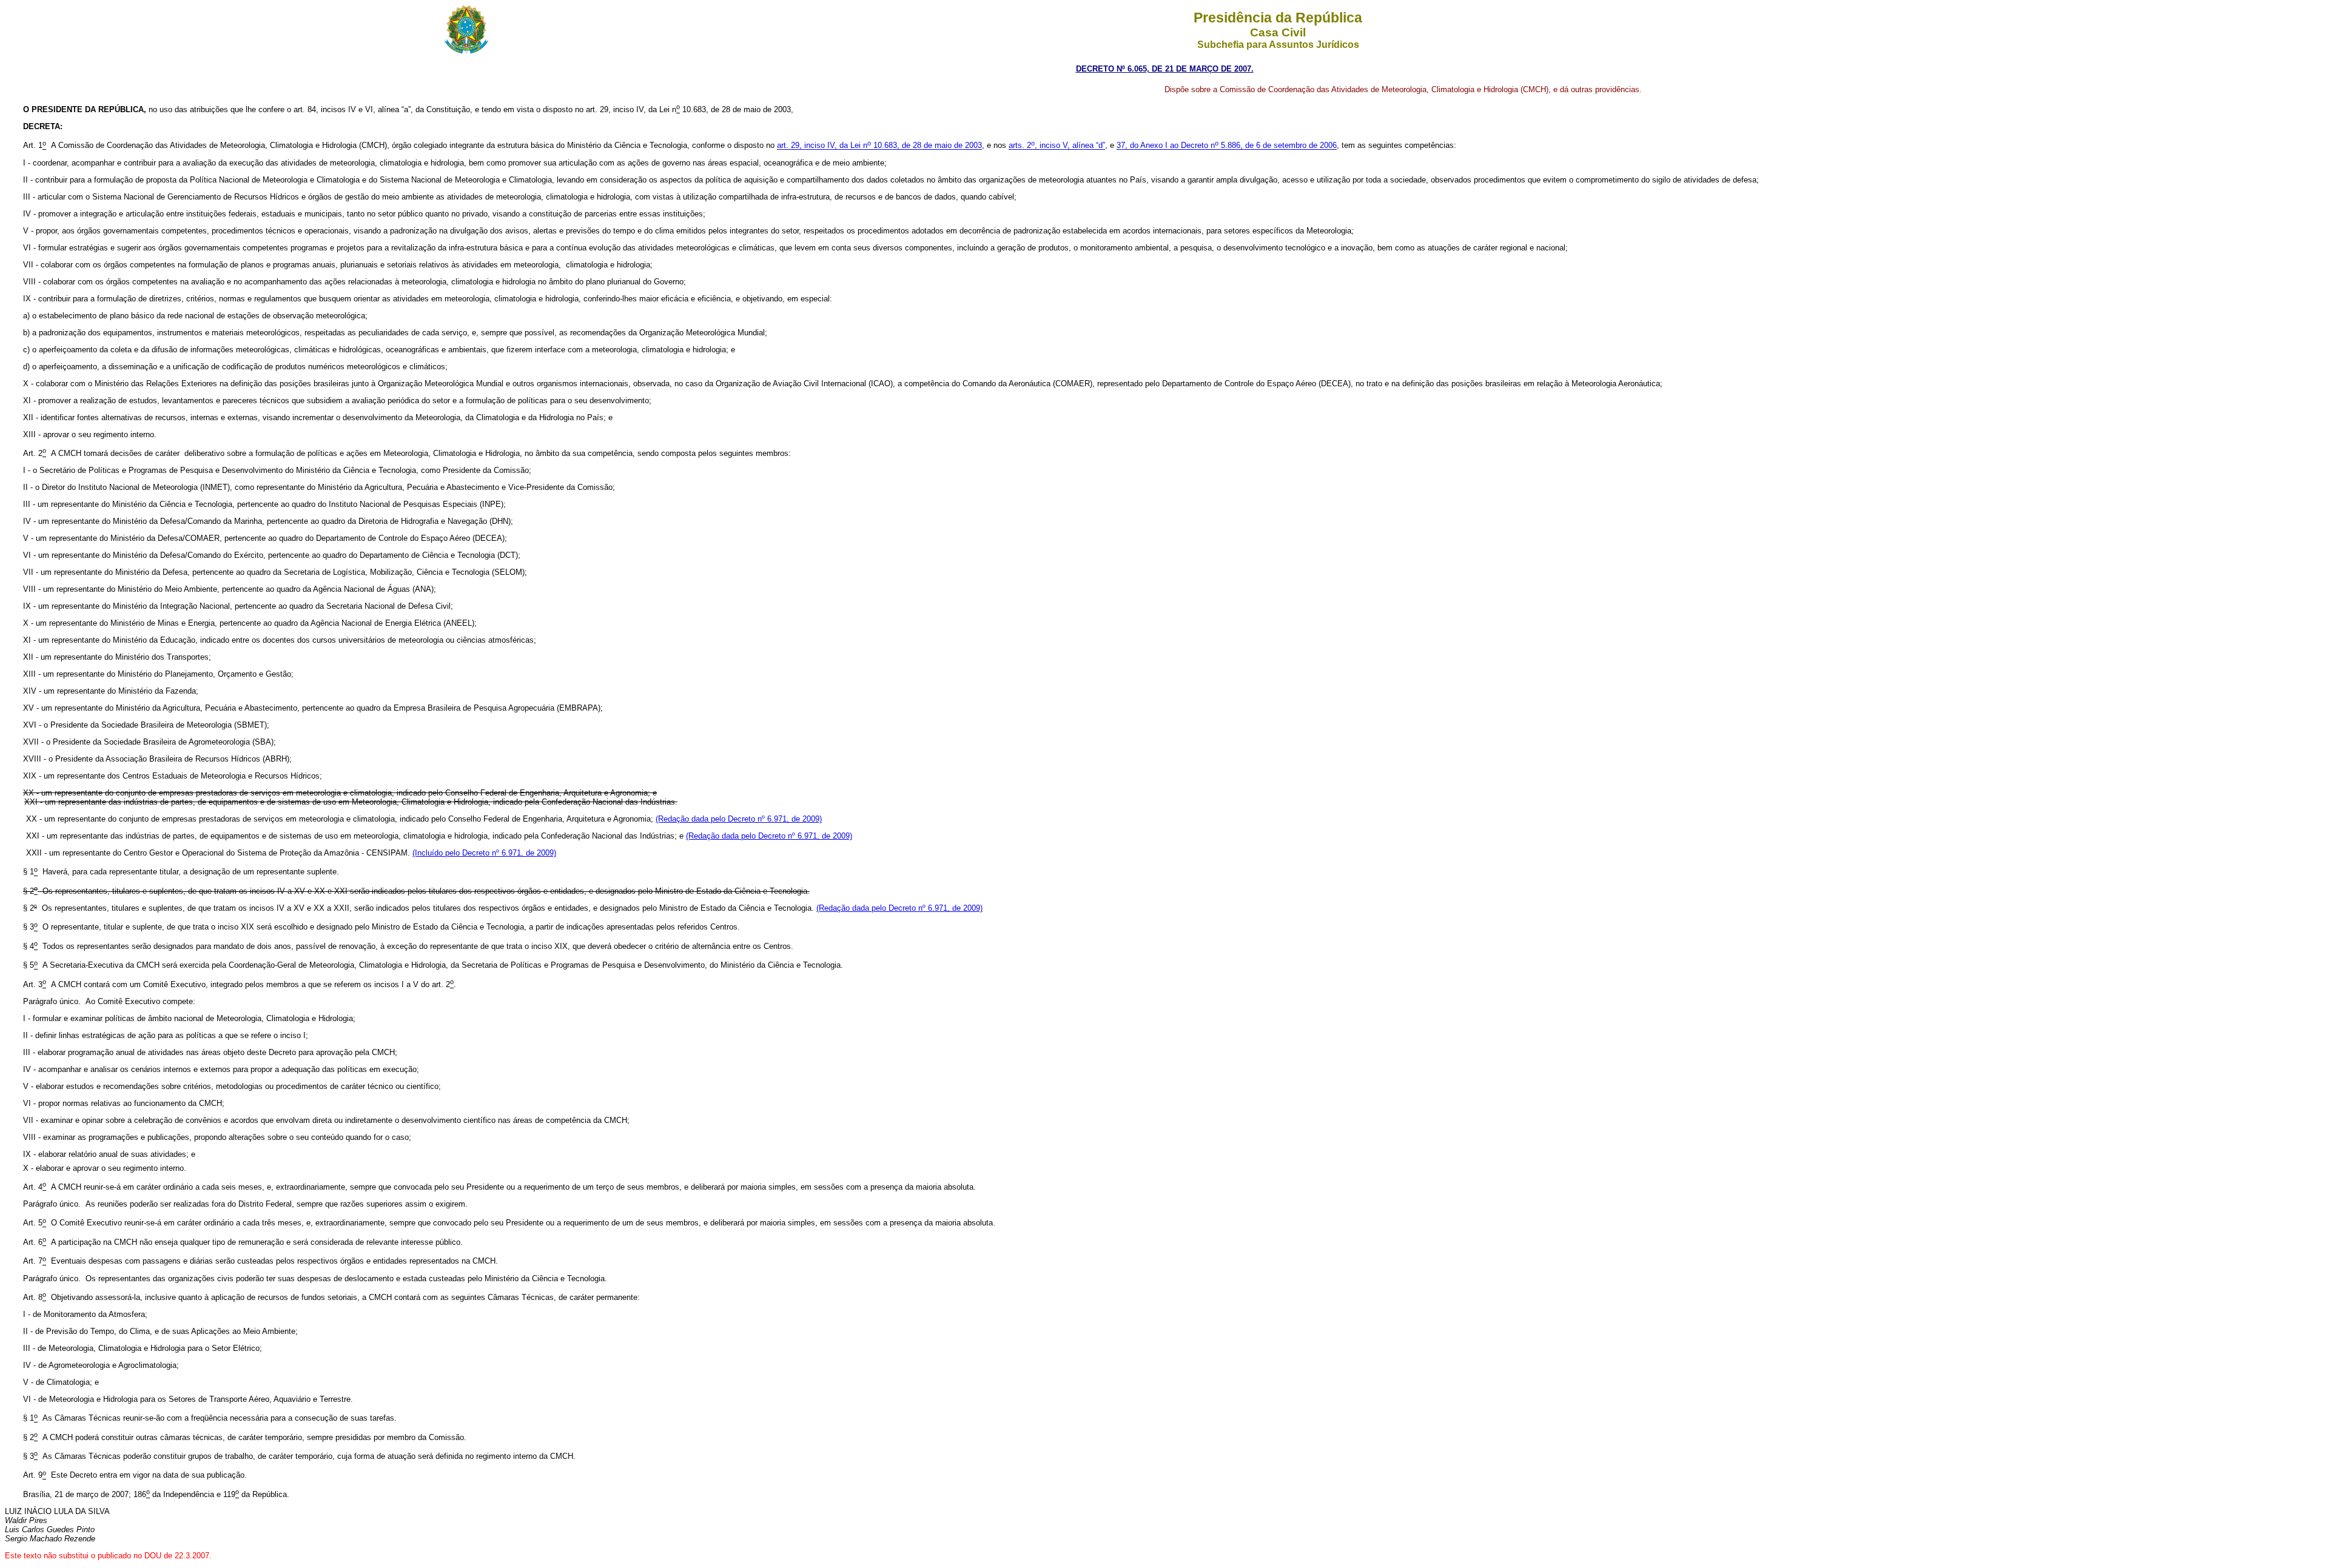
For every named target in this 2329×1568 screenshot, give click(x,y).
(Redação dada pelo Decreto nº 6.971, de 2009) (739, 819)
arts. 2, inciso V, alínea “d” (1057, 146)
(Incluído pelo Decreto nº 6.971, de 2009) (484, 853)
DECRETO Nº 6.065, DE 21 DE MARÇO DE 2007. (1165, 69)
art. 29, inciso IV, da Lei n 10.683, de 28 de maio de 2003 (879, 146)
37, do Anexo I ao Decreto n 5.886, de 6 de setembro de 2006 (1227, 146)
